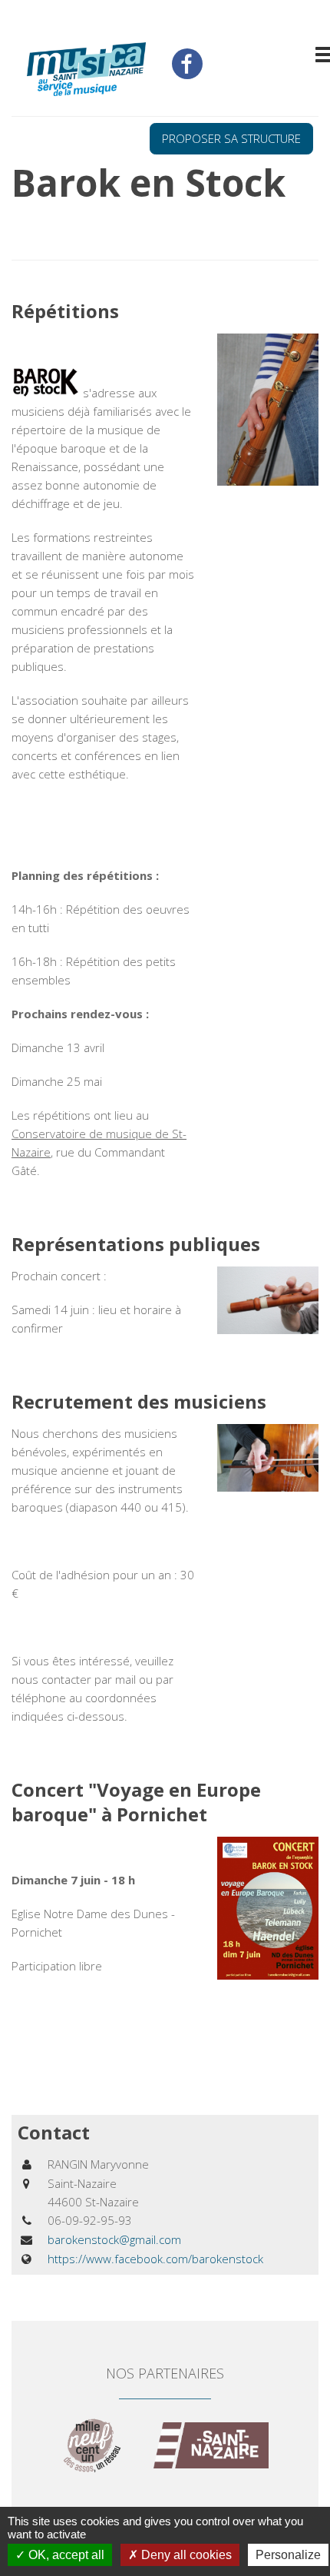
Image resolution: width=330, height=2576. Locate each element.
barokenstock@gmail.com (114, 2239)
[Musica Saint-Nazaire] (86, 71)
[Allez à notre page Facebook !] (187, 64)
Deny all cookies (185, 2555)
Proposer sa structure (231, 138)
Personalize (288, 2555)
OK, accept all (65, 2555)
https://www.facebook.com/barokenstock (155, 2259)
